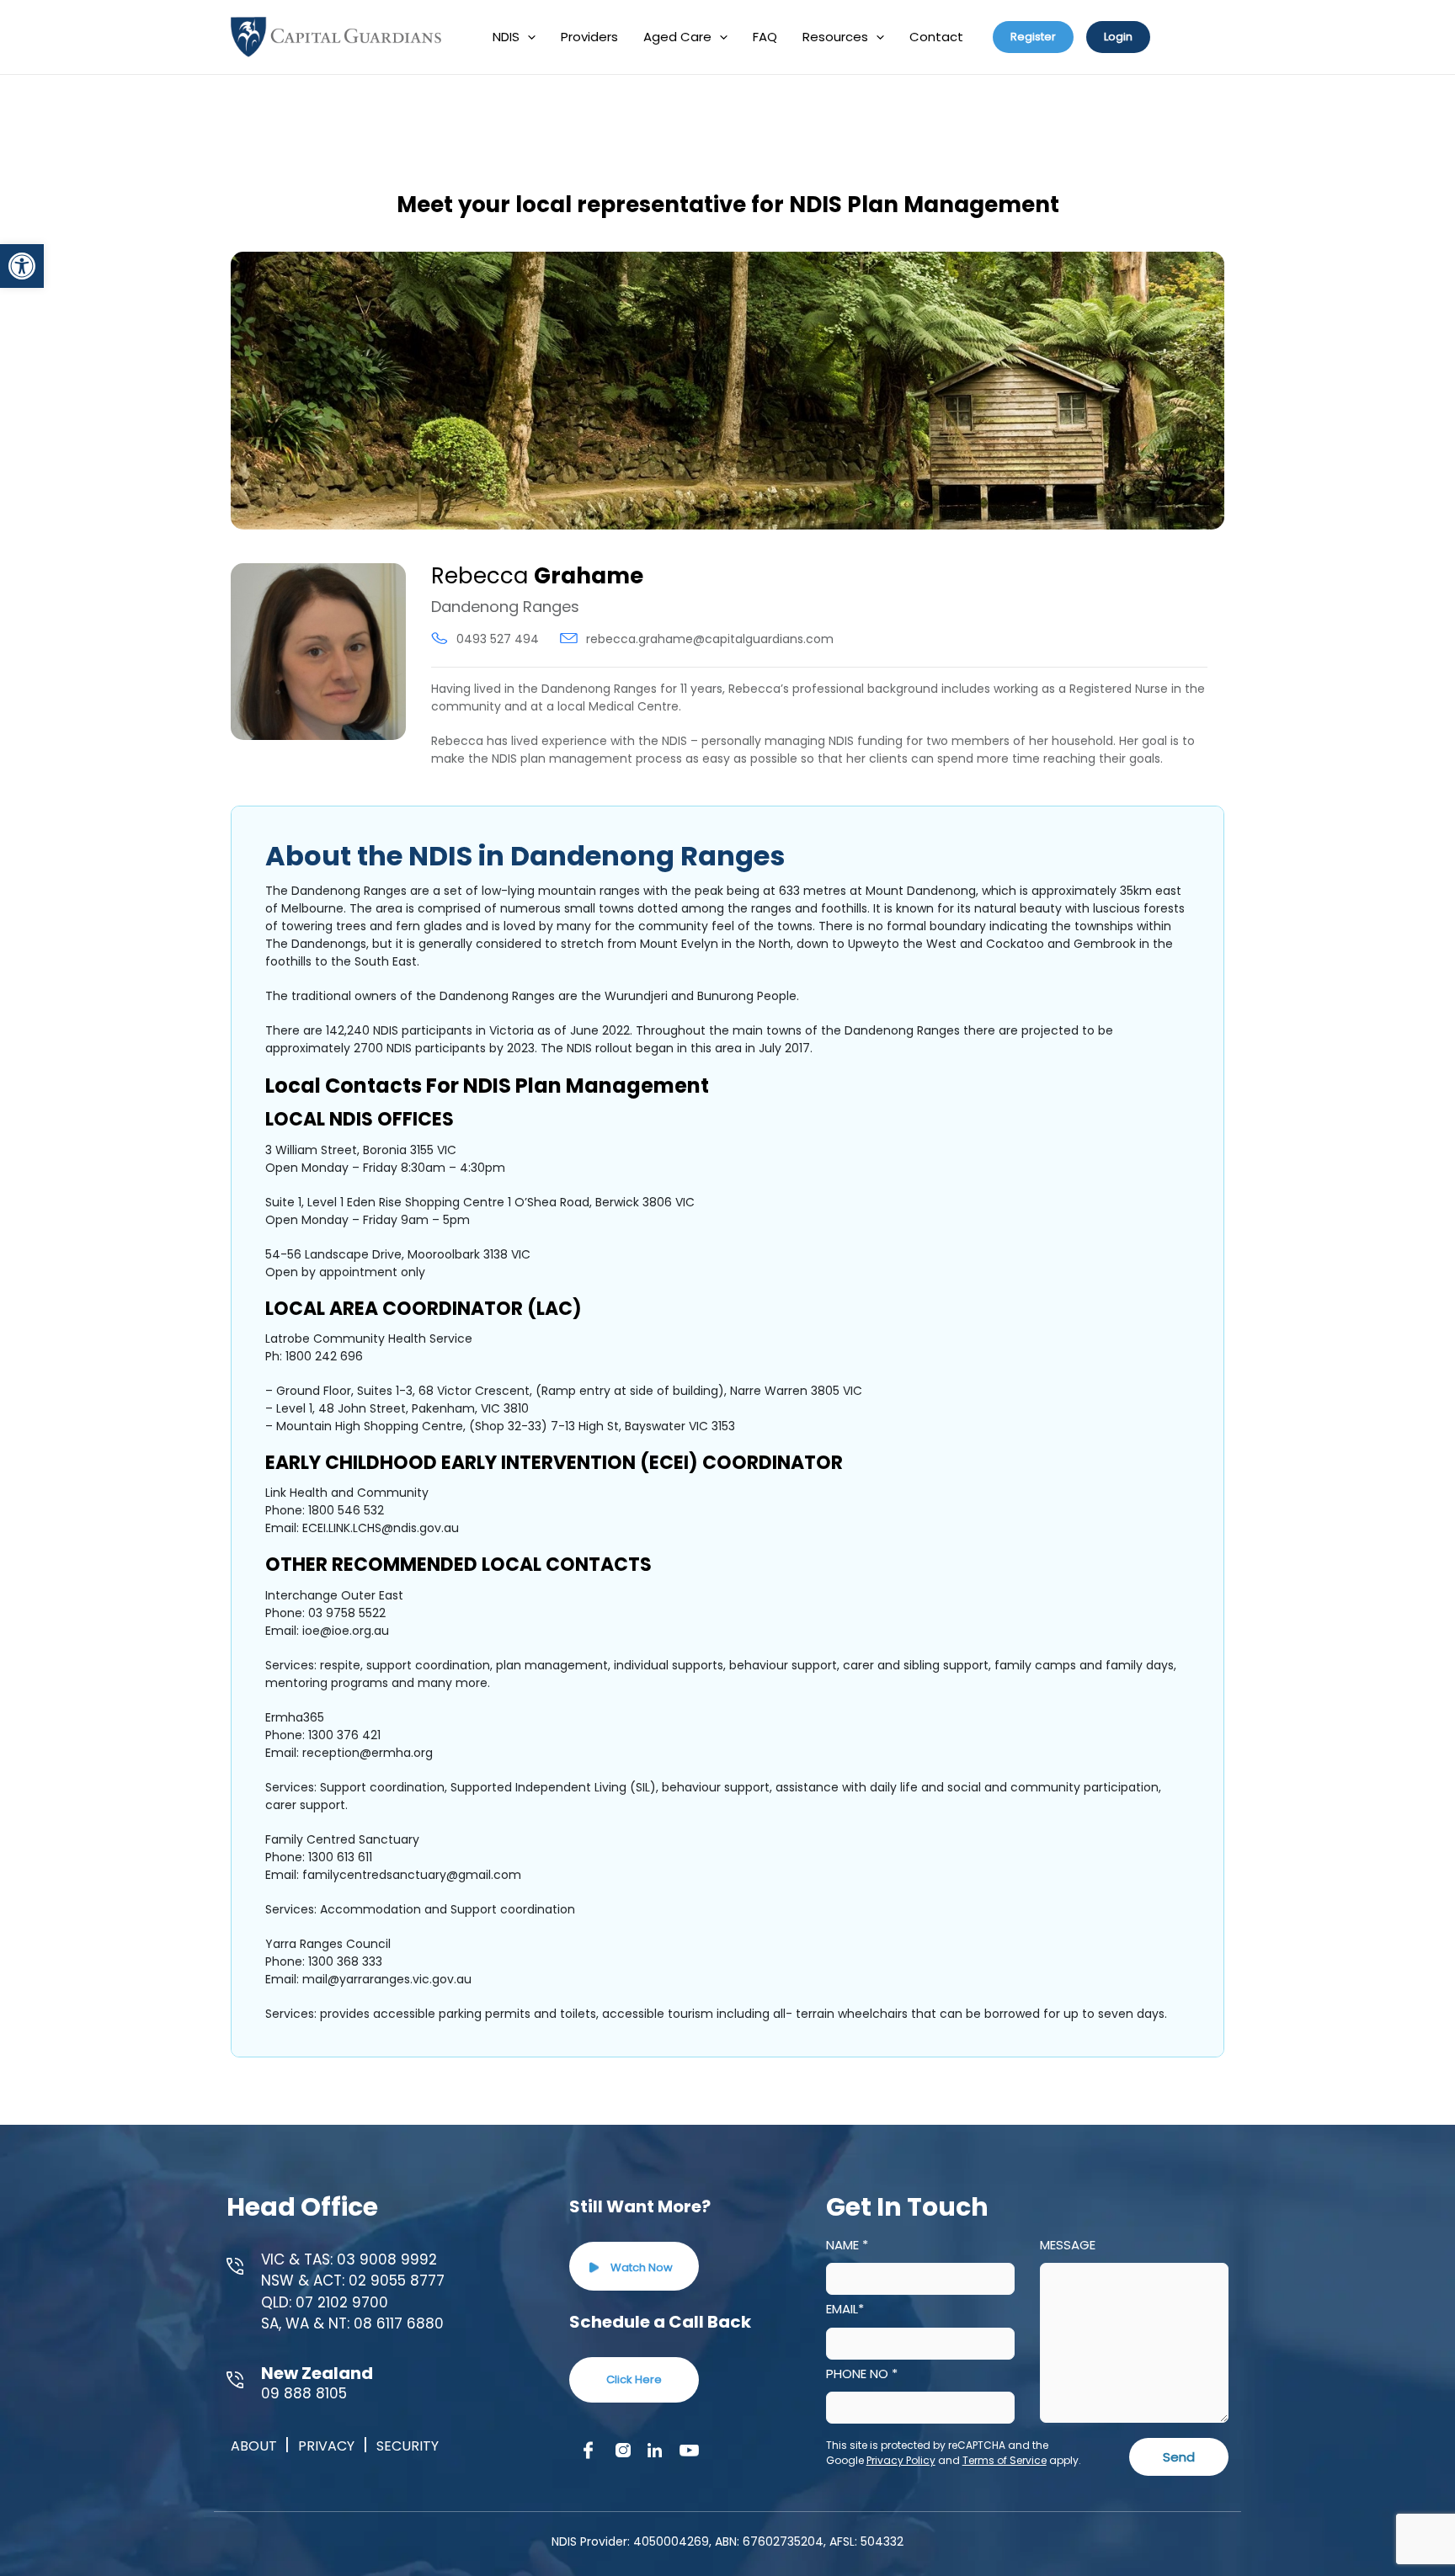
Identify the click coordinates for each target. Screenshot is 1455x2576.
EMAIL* (845, 2309)
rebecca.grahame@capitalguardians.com (710, 639)
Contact (936, 37)
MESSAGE (1068, 2245)
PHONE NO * (862, 2374)
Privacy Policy (901, 2460)
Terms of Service (1005, 2460)
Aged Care (677, 37)
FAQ (765, 37)
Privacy (326, 2446)
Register (1033, 37)
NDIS (506, 37)
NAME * (847, 2245)
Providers (589, 37)
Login (1118, 37)
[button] (22, 266)
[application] (528, 37)
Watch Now (640, 2267)
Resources (835, 37)
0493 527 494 (498, 639)
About (256, 2446)
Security (408, 2446)
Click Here (634, 2379)
